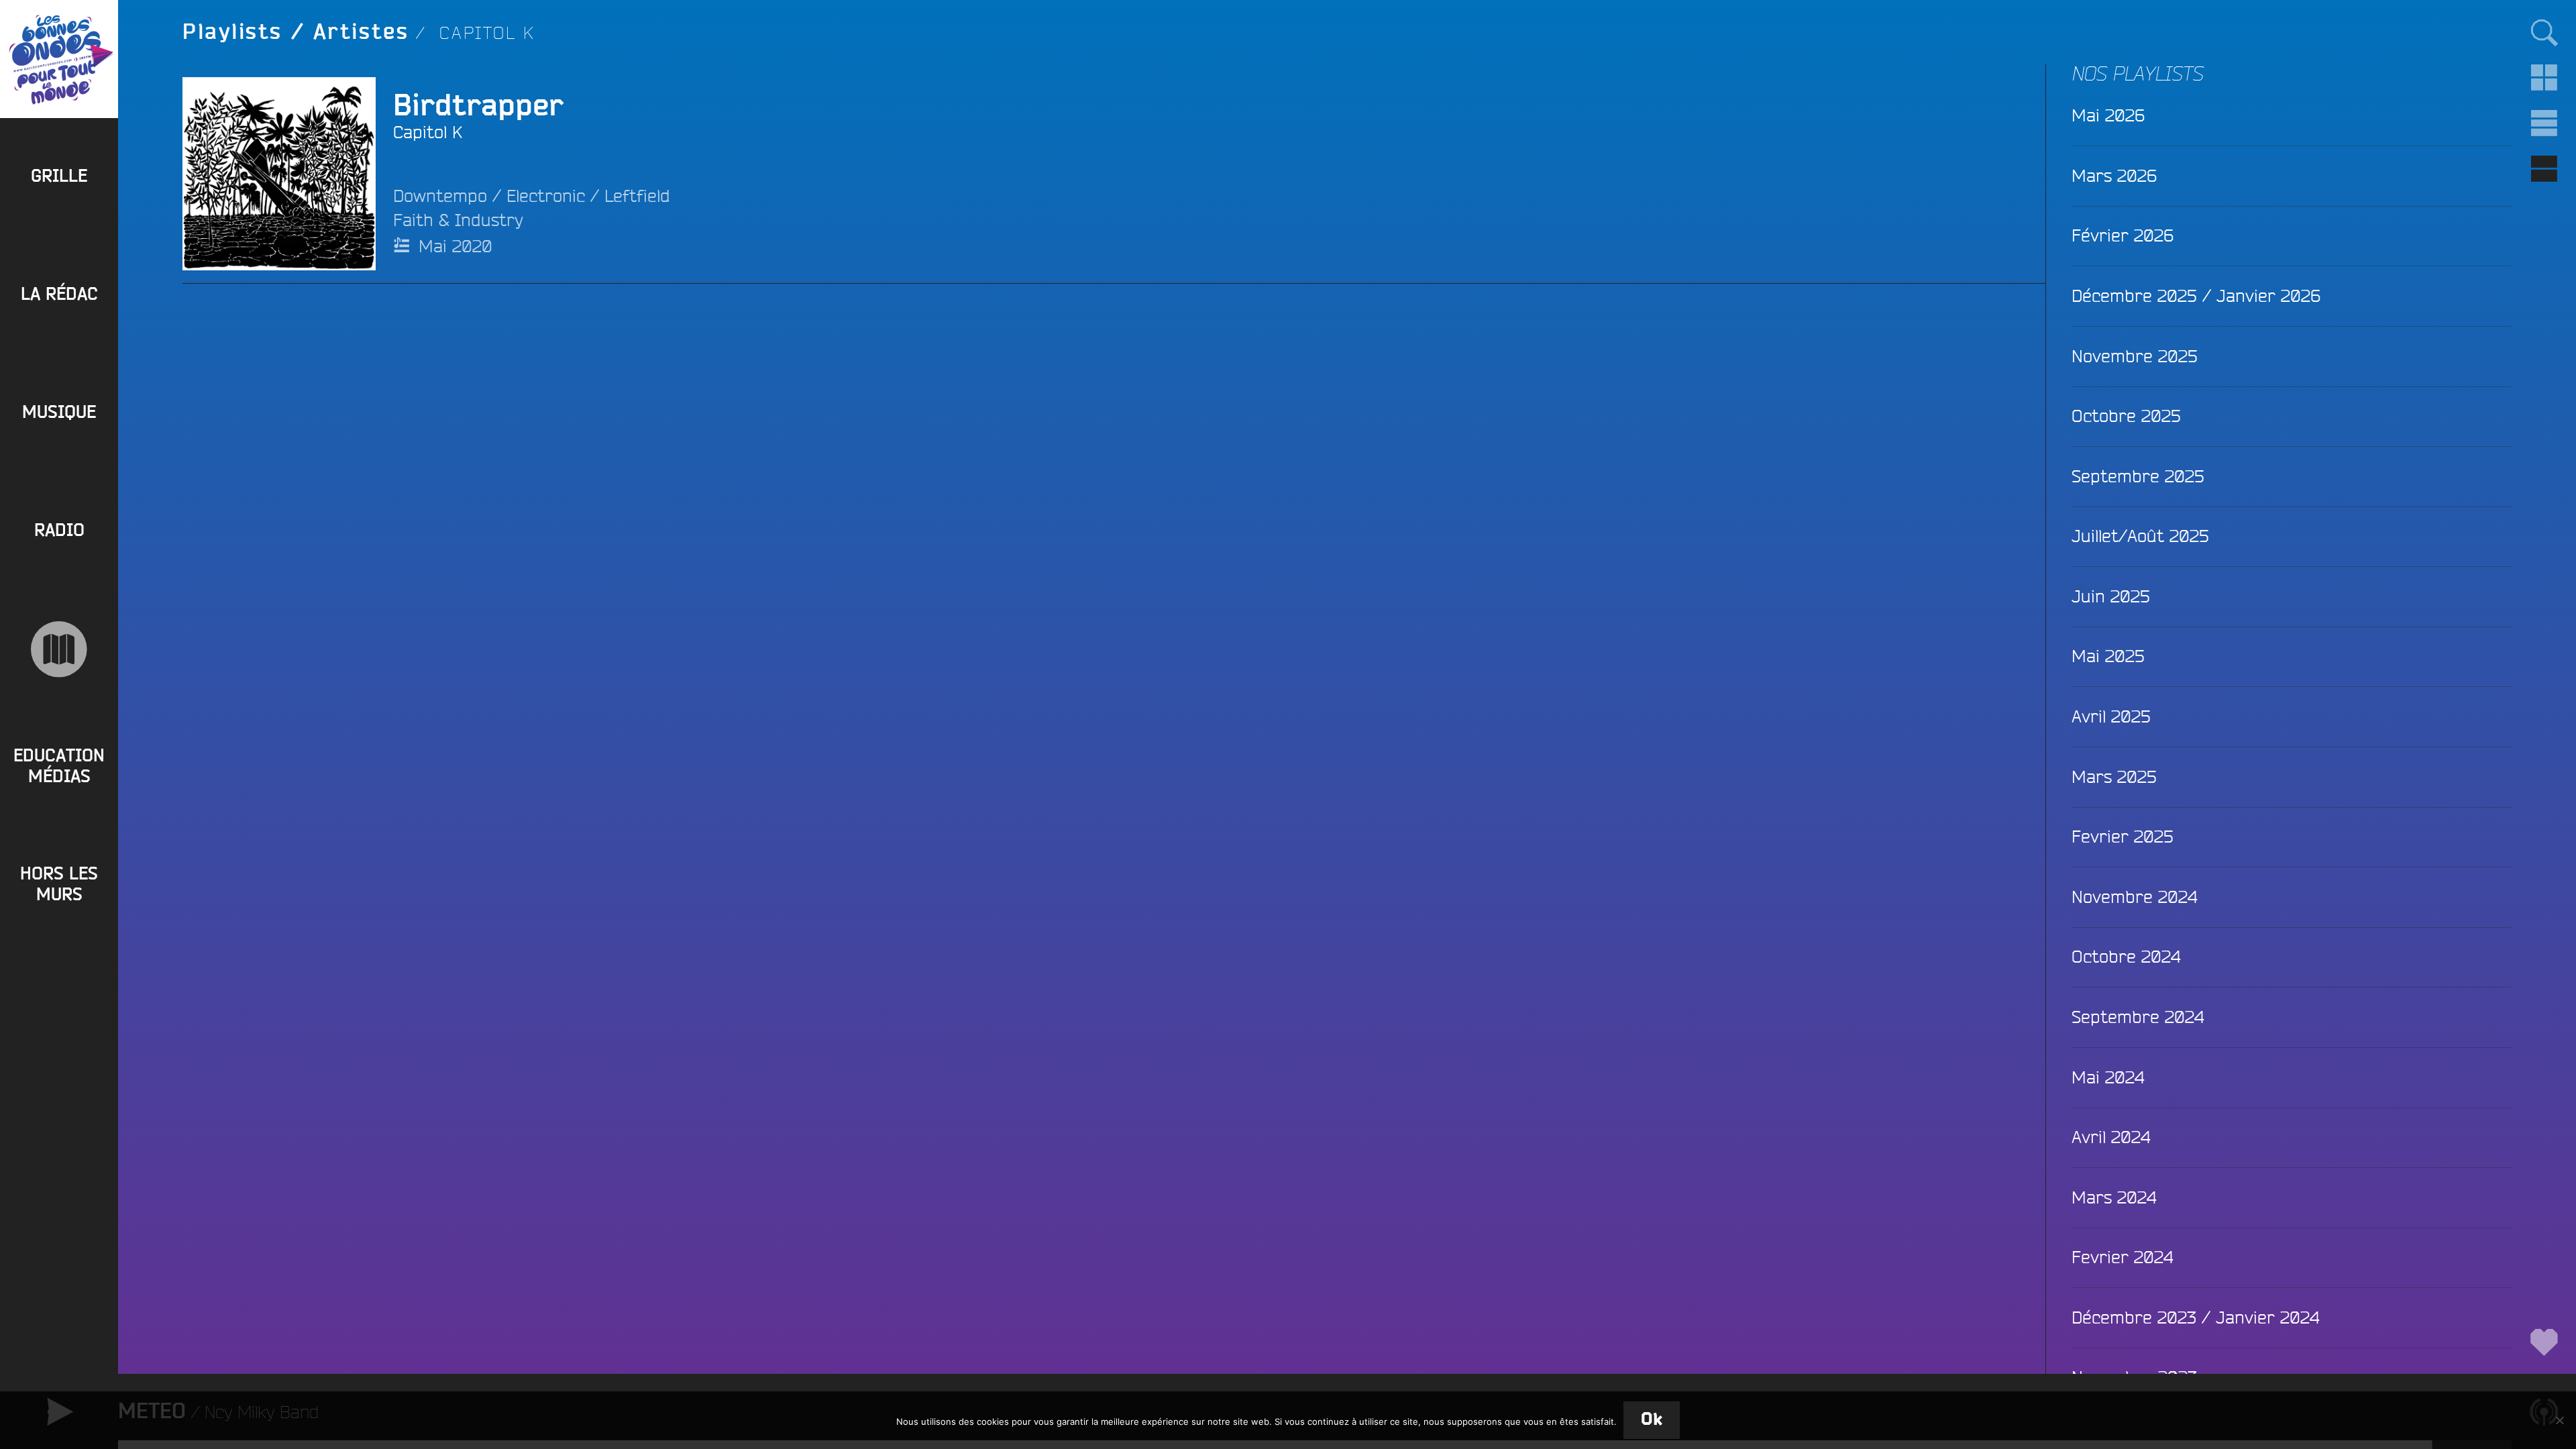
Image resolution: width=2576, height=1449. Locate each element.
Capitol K (428, 132)
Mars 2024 (2114, 1197)
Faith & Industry (458, 220)
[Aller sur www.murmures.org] (59, 649)
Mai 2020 (455, 246)
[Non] (2559, 1420)
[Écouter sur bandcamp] (223, 174)
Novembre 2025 (2135, 356)
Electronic (546, 196)
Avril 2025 (2111, 716)
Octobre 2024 (2126, 956)
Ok (1652, 1420)
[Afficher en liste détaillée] (2544, 169)
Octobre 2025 (2126, 416)
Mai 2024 (2108, 1077)
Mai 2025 (2108, 656)
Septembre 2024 (2138, 1017)
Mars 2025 (2114, 776)
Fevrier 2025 (2123, 836)
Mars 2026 (2114, 175)
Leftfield (637, 196)
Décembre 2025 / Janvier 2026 (2196, 296)
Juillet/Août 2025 (2140, 536)
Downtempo (440, 196)
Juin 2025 (2111, 596)
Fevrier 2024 (2122, 1257)
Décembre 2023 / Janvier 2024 (2195, 1317)
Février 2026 (2123, 235)
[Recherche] (2544, 32)
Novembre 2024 (2134, 897)
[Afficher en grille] (2544, 78)
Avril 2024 (2111, 1137)
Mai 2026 (2108, 115)
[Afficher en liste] (2544, 123)
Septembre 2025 (2138, 476)
